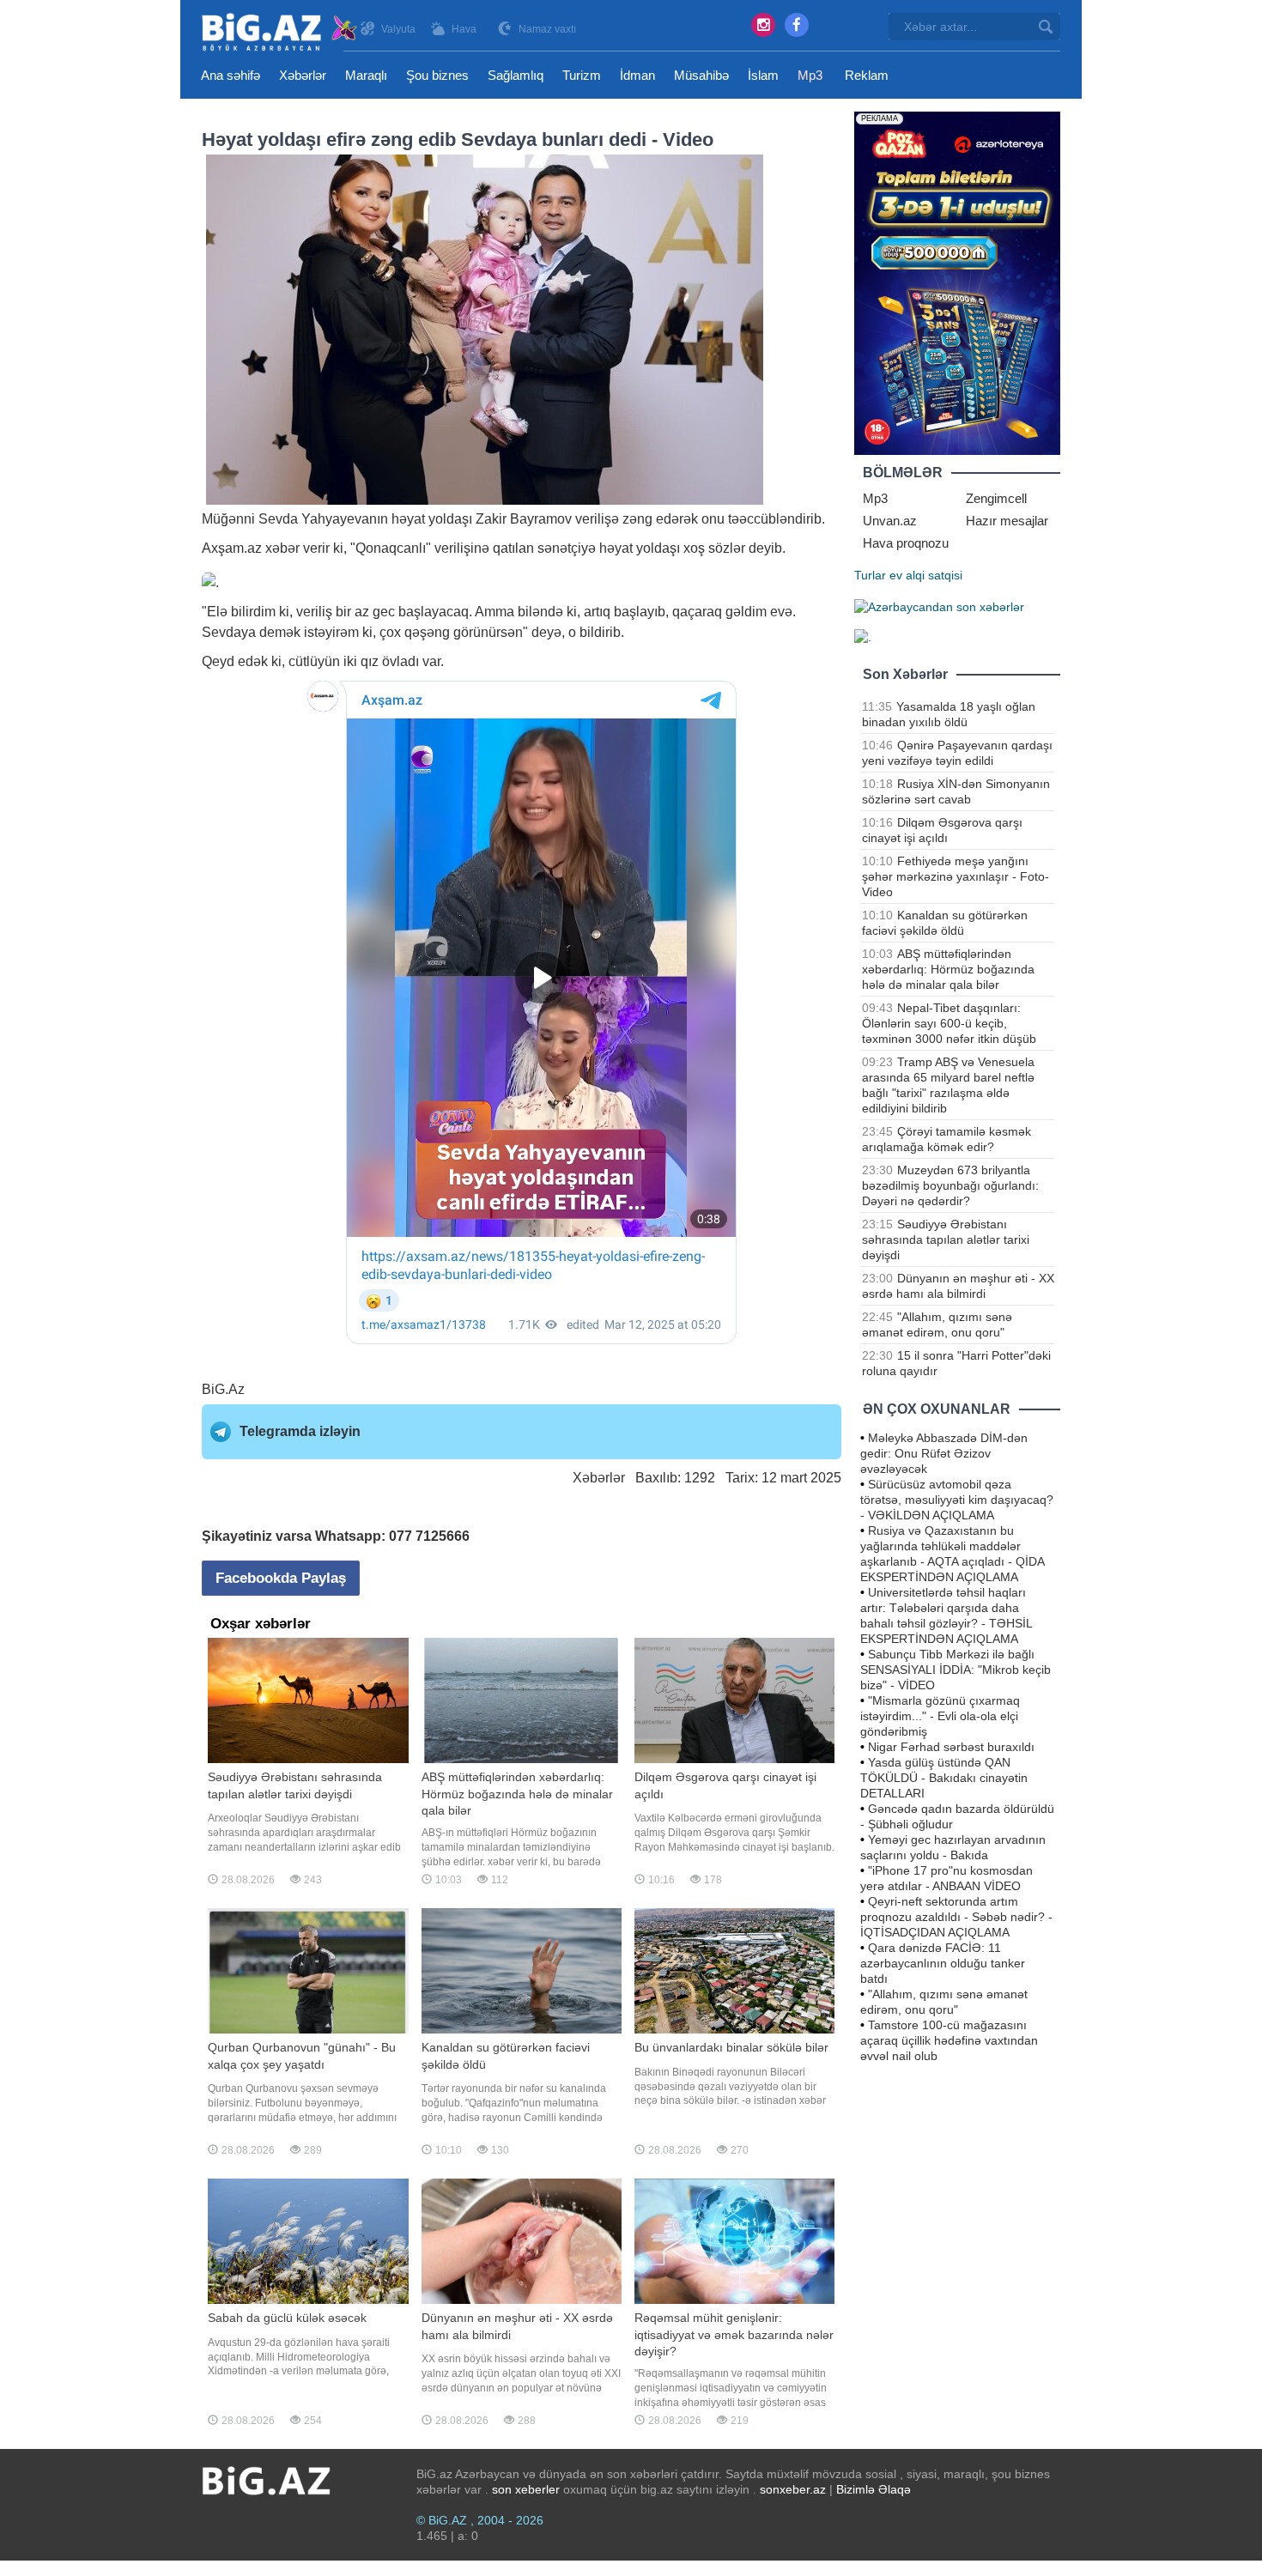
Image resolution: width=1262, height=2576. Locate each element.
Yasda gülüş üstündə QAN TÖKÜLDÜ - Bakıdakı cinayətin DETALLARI (944, 1778)
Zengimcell (996, 498)
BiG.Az (223, 1389)
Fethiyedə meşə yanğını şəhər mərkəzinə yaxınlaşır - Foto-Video (956, 876)
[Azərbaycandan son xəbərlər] (939, 606)
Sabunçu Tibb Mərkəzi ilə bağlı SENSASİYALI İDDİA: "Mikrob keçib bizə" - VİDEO (956, 1670)
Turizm (582, 75)
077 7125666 (429, 1536)
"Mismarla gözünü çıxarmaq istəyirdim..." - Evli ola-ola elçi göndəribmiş (940, 1716)
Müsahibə (701, 75)
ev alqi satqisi (926, 575)
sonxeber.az (793, 2489)
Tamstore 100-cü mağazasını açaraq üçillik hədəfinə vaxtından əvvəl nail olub (949, 2040)
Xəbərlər (303, 75)
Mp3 (810, 75)
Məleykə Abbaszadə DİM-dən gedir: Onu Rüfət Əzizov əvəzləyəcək (944, 1453)
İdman (637, 75)
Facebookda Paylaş (281, 1578)
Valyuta (398, 29)
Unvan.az (890, 521)
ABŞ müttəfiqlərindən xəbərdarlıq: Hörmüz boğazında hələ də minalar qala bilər (948, 969)
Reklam (867, 75)
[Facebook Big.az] (797, 25)
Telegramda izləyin (300, 1431)
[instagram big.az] (763, 25)
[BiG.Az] (280, 32)
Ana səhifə (231, 75)
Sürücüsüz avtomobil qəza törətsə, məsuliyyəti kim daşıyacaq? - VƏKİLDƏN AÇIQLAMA (957, 1500)
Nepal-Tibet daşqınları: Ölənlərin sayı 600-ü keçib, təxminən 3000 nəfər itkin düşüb (949, 1023)
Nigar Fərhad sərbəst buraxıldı (951, 1747)
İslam (763, 75)
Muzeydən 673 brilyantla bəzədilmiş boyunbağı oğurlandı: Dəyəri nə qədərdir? (950, 1185)
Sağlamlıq (516, 75)
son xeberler (526, 2489)
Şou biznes (437, 75)
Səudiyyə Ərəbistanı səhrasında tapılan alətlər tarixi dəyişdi (946, 1240)
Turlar (870, 575)
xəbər (282, 548)
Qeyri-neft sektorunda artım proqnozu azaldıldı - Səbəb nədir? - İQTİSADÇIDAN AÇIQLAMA (956, 1917)
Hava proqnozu (906, 543)
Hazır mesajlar (1007, 521)
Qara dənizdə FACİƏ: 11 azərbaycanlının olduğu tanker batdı (943, 1963)
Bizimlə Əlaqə (874, 2489)
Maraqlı (366, 75)
